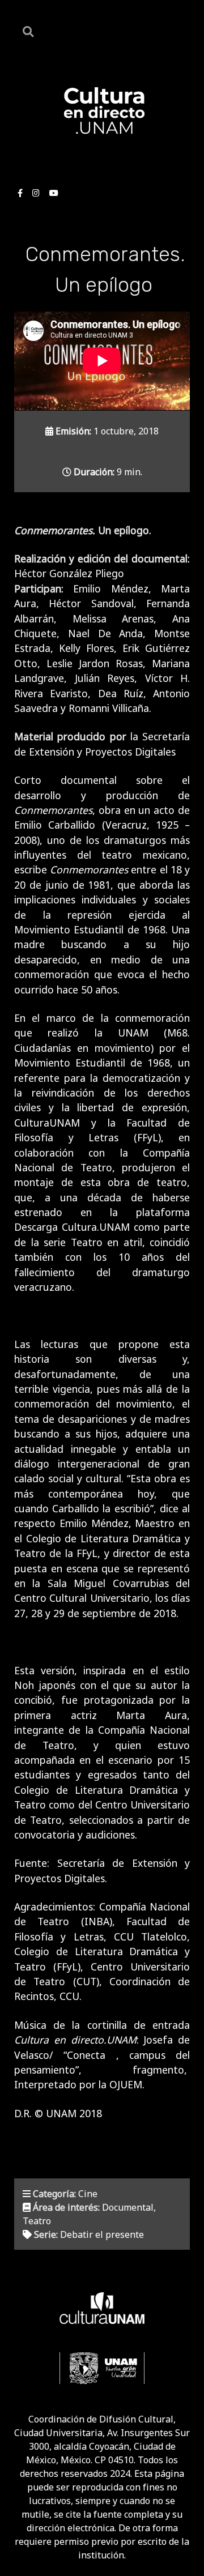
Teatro (37, 2221)
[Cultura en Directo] (102, 110)
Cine (88, 2194)
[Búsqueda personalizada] (30, 31)
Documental (128, 2207)
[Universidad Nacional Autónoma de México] (102, 2368)
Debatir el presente (102, 2234)
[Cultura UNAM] (102, 2308)
